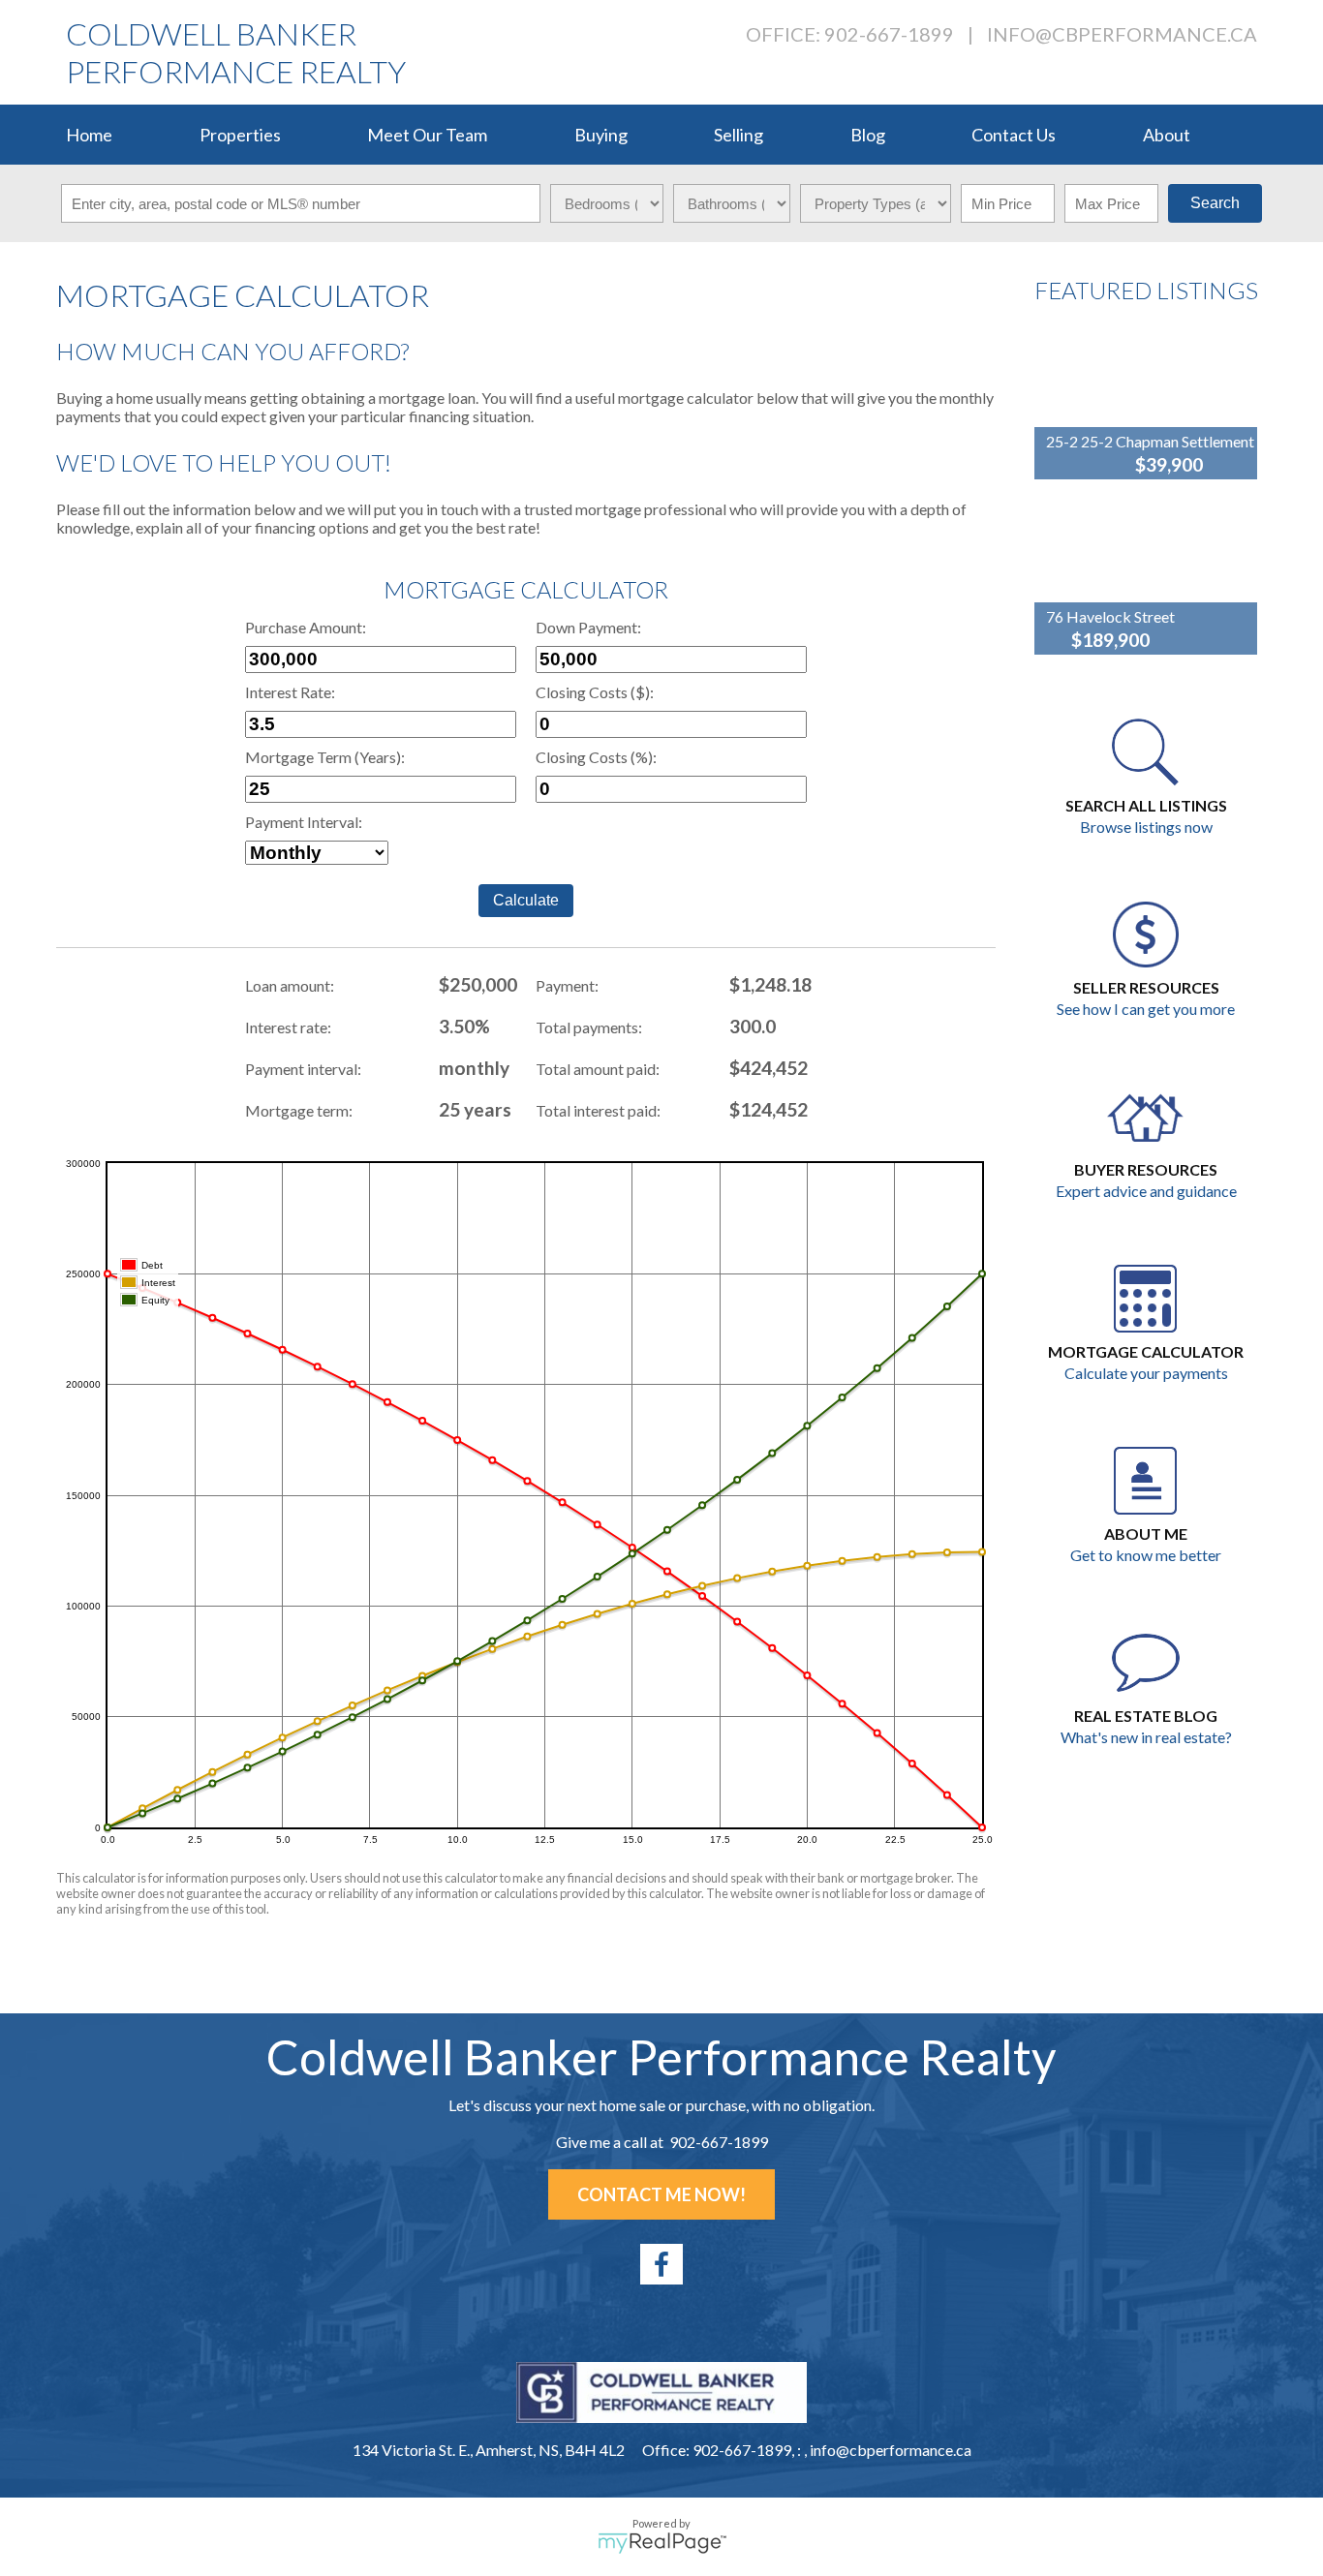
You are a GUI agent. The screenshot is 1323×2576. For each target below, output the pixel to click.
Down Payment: (588, 627)
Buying (601, 135)
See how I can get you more (1146, 1009)
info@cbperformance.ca (1122, 34)
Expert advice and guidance (1146, 1191)
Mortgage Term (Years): (325, 757)
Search (1215, 203)
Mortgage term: (299, 1110)
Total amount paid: (598, 1069)
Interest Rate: (290, 692)
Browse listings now (1146, 827)
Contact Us (1014, 135)
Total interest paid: (598, 1110)
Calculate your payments (1146, 1373)
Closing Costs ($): (595, 692)
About (1167, 135)
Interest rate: (288, 1027)
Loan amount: (290, 985)
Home (89, 135)
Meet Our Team (427, 135)
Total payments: (589, 1027)
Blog (868, 135)
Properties (240, 135)
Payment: (567, 985)
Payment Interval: (304, 822)
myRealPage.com (662, 2543)
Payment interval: (303, 1069)
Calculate (526, 900)
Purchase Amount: (306, 627)
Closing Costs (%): (596, 757)
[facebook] (661, 2264)
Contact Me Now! (661, 2194)
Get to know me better (1146, 1555)
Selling (738, 135)
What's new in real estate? (1146, 1737)
